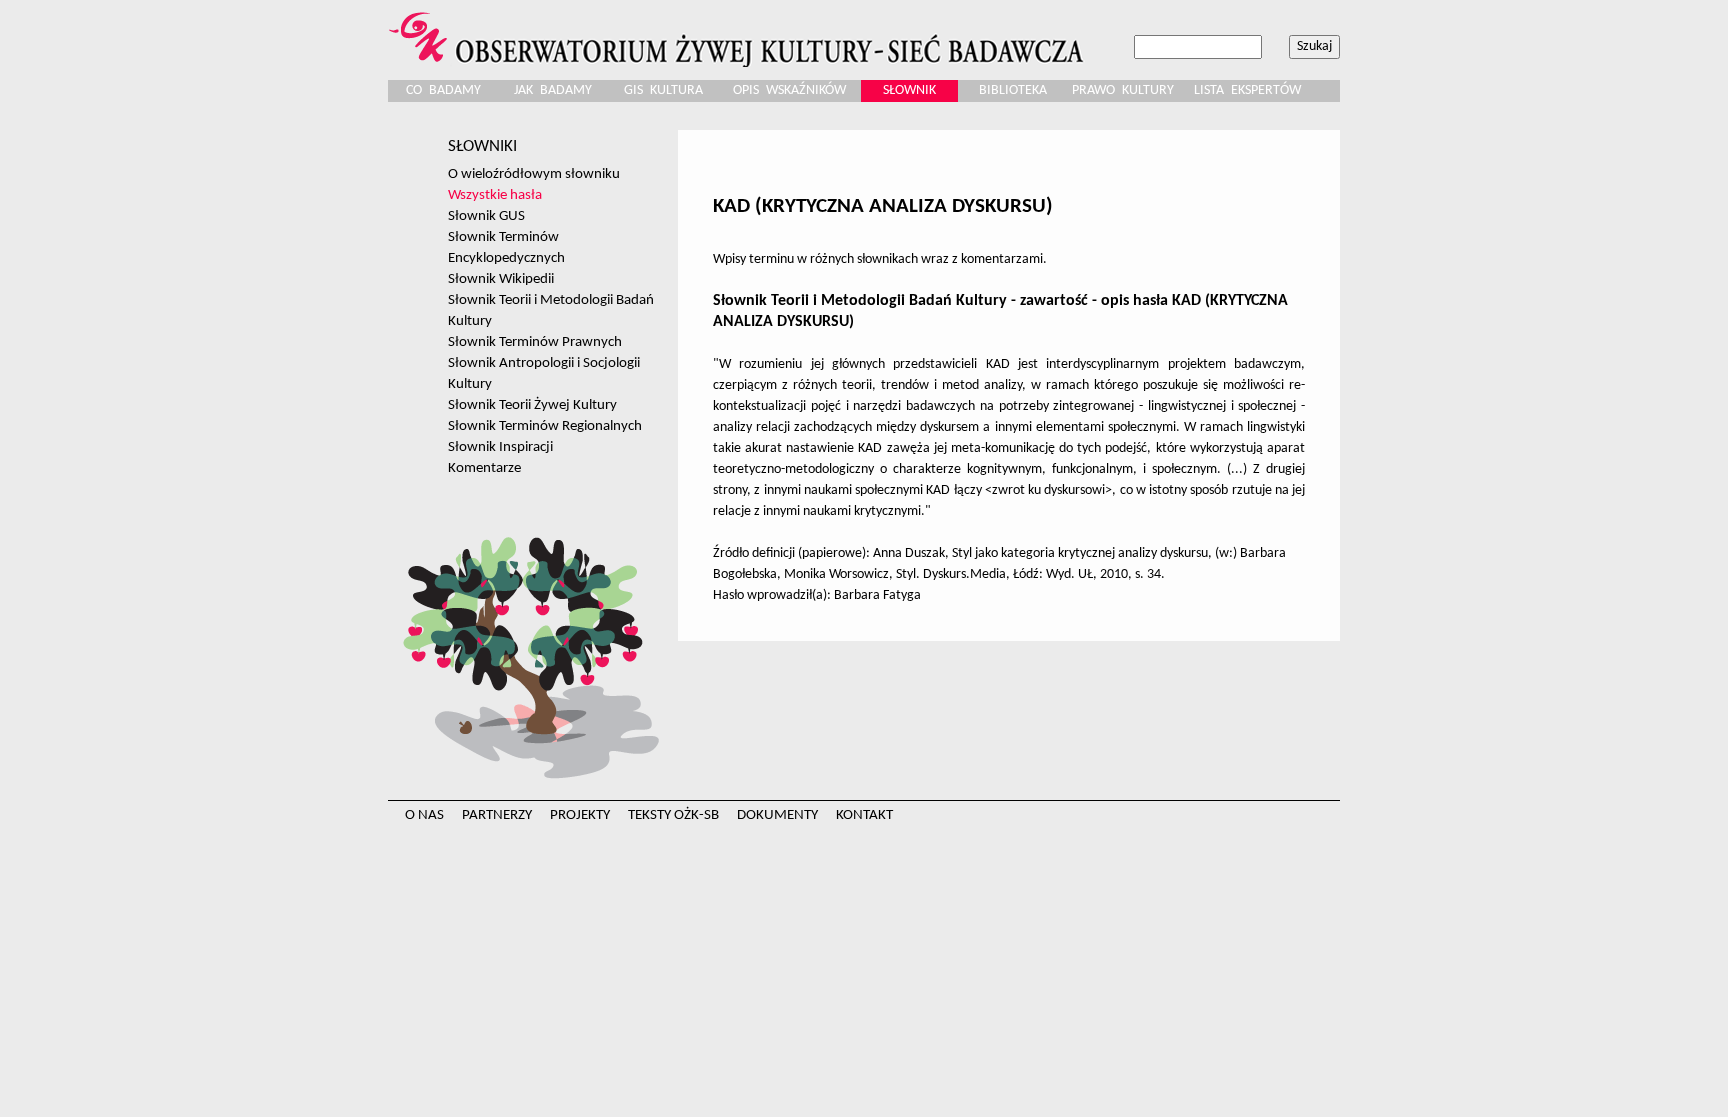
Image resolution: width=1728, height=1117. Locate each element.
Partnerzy (497, 815)
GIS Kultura (663, 90)
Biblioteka (1013, 90)
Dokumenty (777, 815)
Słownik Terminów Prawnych (535, 342)
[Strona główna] (739, 33)
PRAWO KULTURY (1123, 90)
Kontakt (864, 815)
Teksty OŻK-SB (673, 815)
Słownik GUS (486, 216)
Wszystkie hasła (495, 195)
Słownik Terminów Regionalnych (545, 426)
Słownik (909, 90)
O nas (424, 815)
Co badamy (443, 90)
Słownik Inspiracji (500, 447)
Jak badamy (553, 90)
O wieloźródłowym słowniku (534, 174)
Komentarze (484, 468)
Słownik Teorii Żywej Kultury (532, 405)
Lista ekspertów (1247, 90)
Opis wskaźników (789, 90)
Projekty (580, 815)
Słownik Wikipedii (501, 279)
